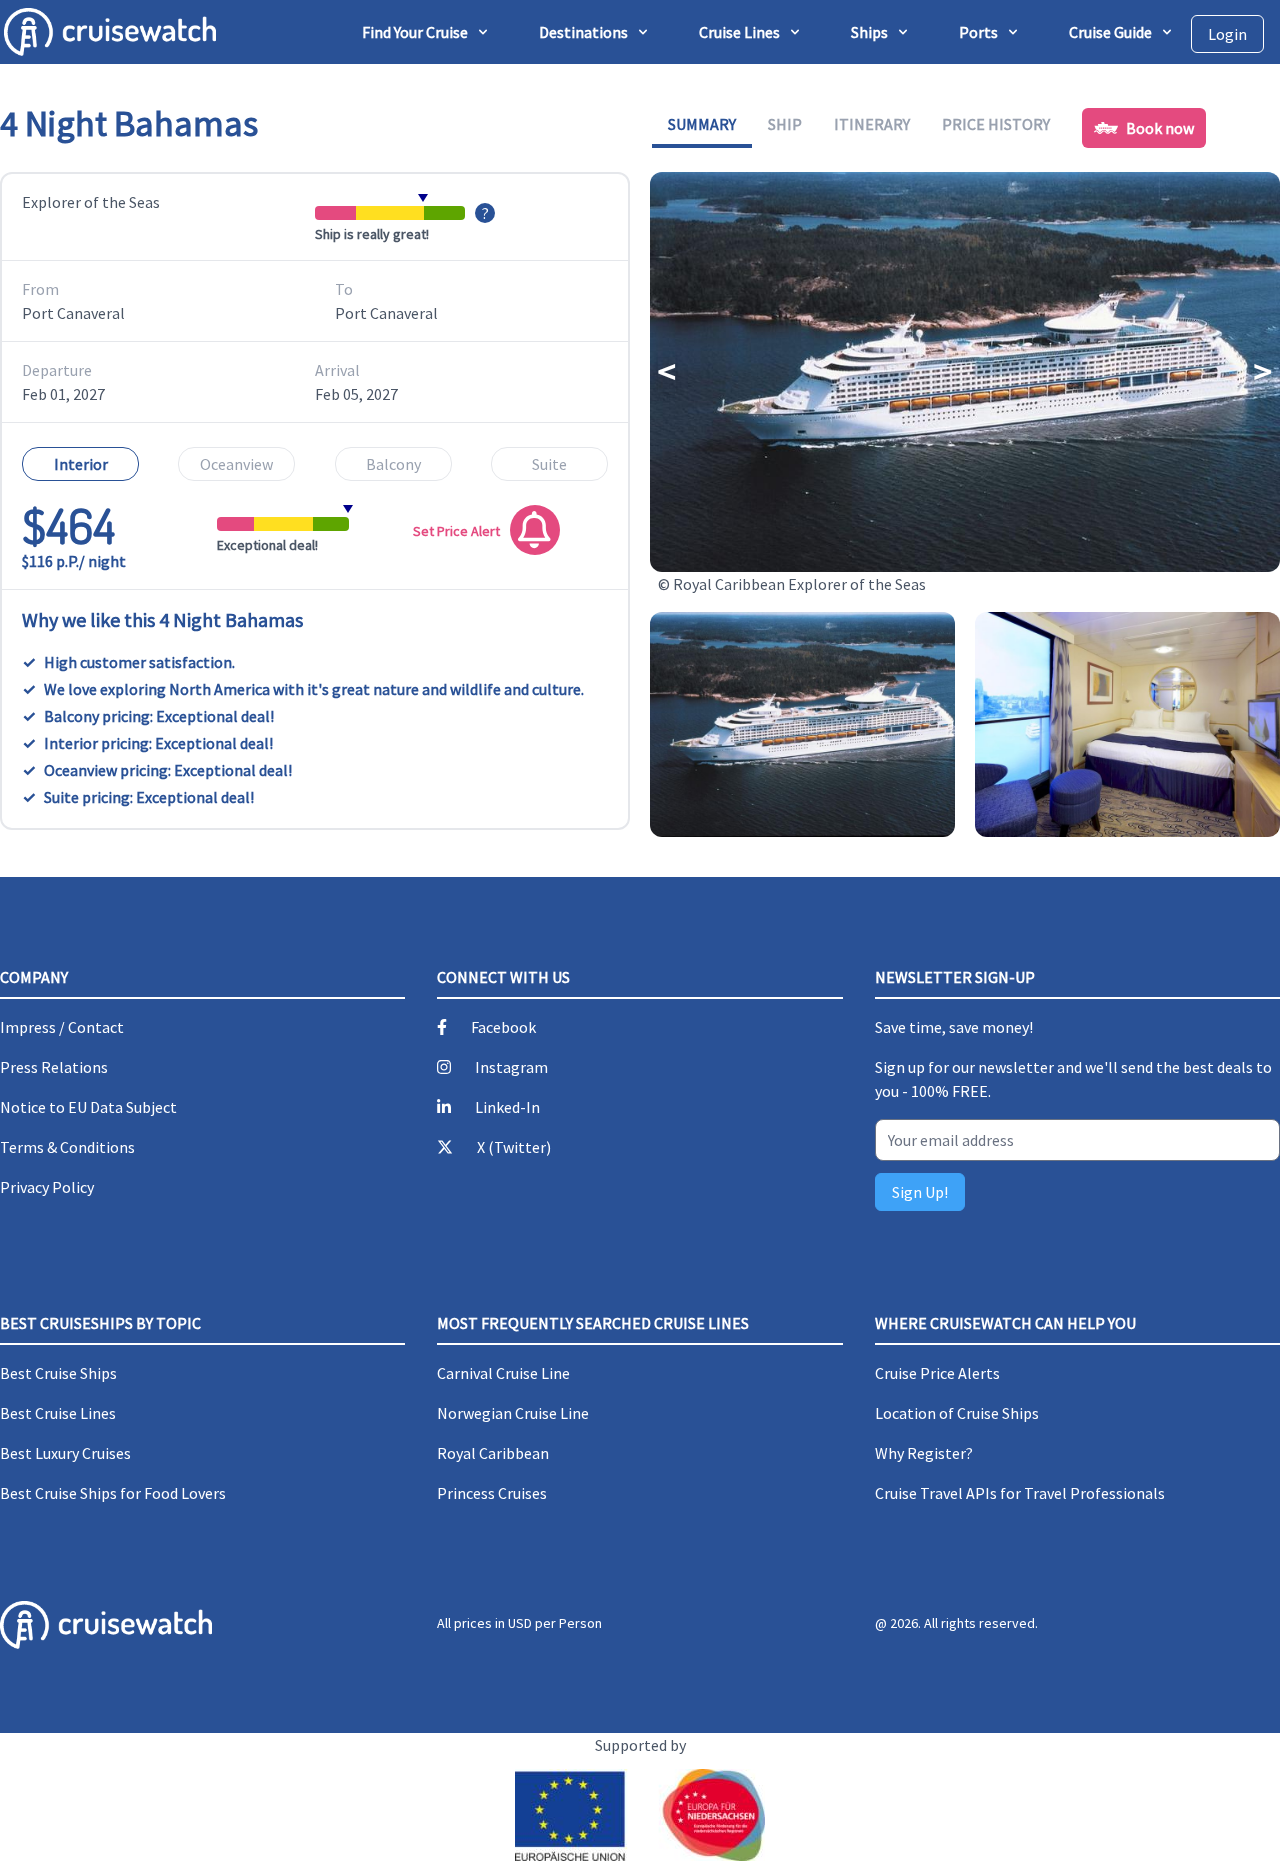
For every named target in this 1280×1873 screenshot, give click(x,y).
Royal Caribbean (493, 1453)
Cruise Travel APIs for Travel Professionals (1020, 1493)
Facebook (503, 1027)
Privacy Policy (47, 1187)
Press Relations (54, 1067)
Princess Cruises (492, 1493)
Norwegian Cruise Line (513, 1413)
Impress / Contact (62, 1027)
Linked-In (507, 1107)
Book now (1160, 128)
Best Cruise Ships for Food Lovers (113, 1493)
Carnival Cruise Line (503, 1373)
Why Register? (924, 1453)
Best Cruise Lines (58, 1413)
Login (1227, 34)
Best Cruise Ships (58, 1373)
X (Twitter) (514, 1147)
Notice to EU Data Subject (88, 1107)
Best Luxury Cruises (65, 1453)
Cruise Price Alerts (937, 1373)
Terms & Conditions (67, 1147)
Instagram (511, 1067)
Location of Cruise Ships (957, 1413)
